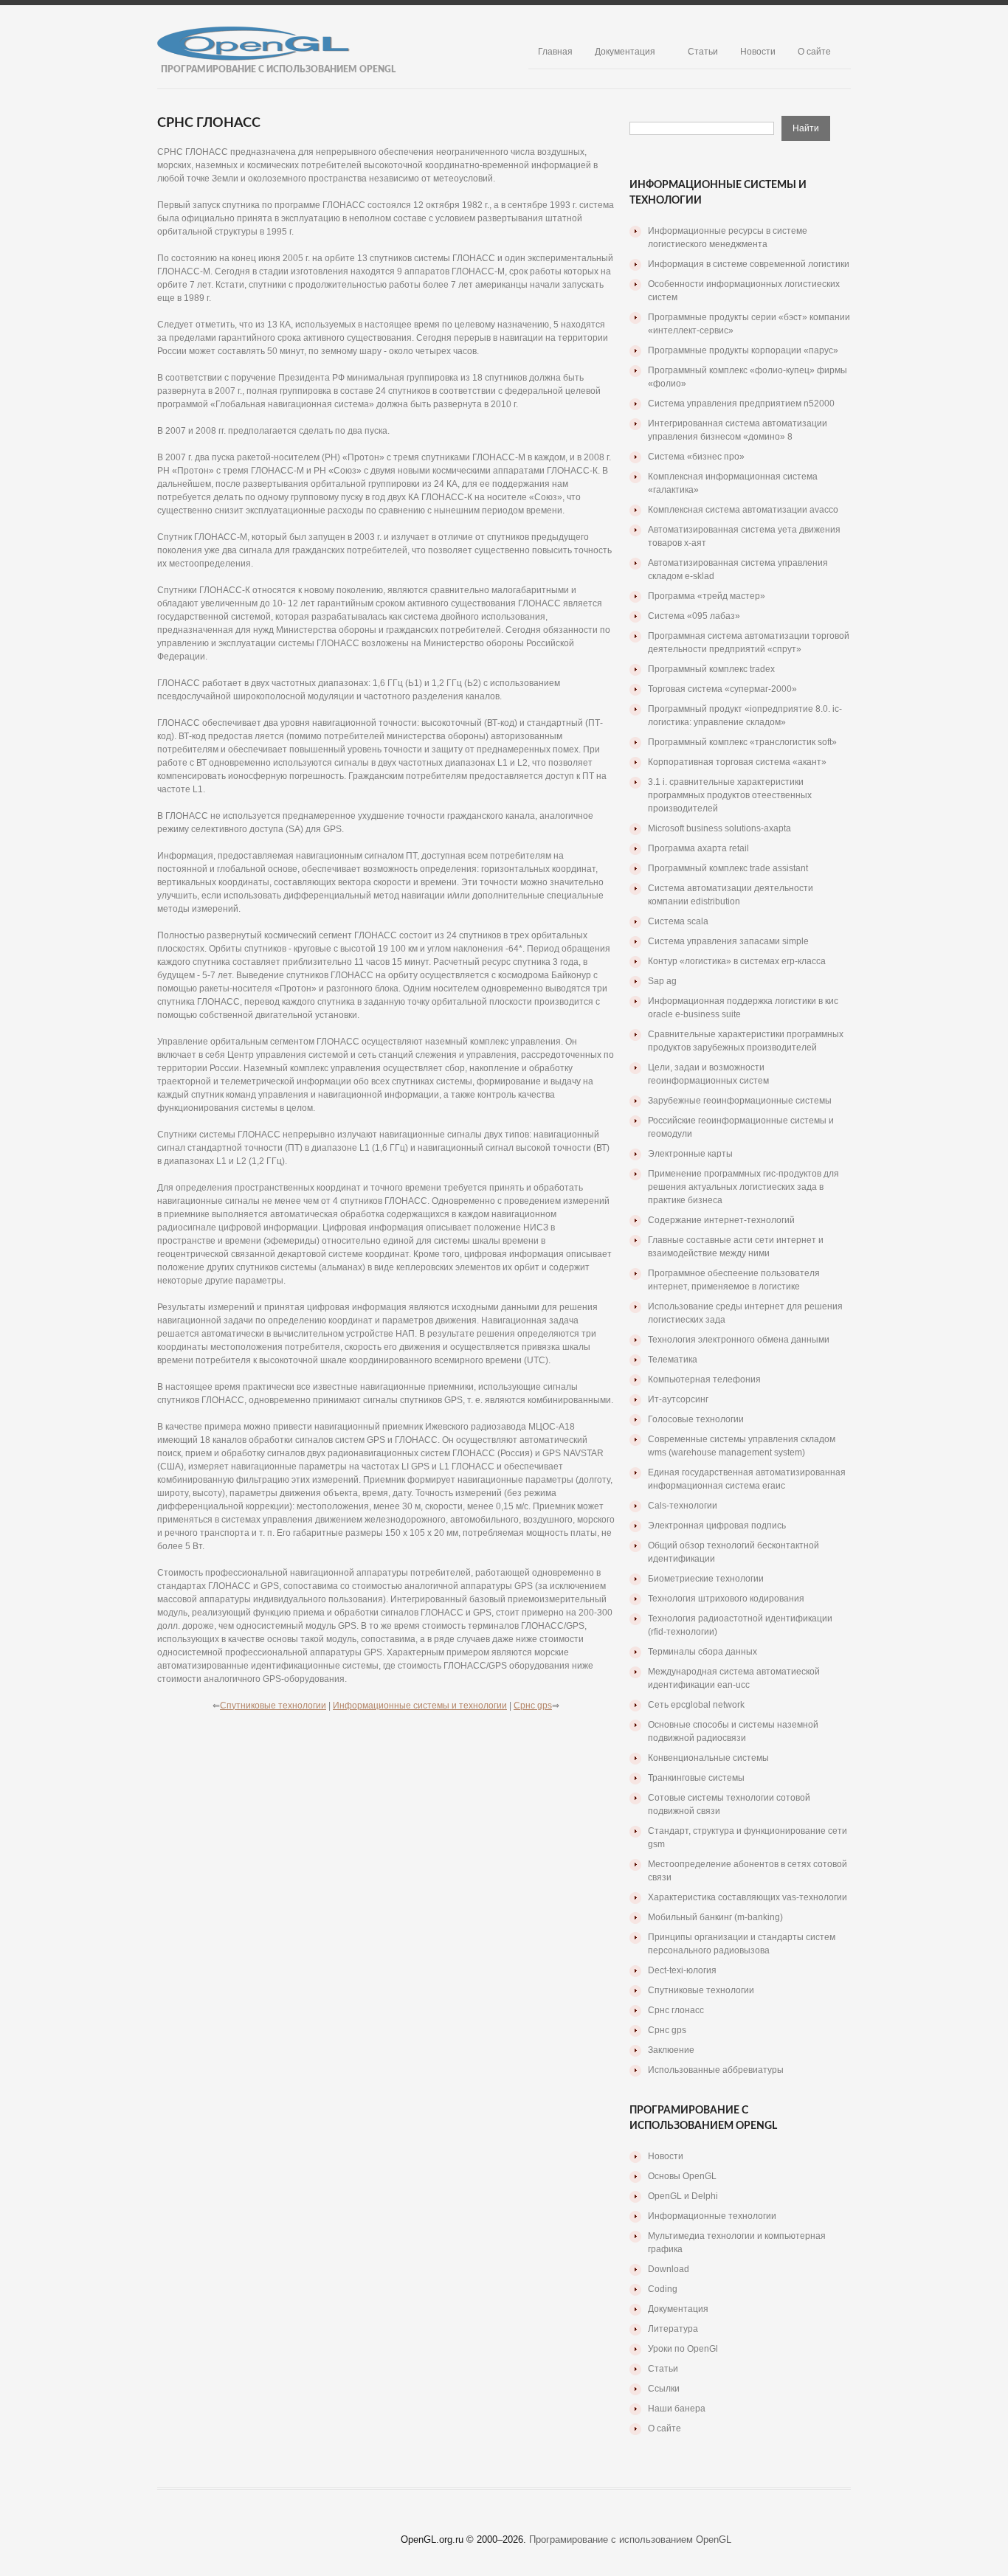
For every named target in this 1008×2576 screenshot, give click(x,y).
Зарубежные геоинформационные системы (740, 1101)
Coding (663, 2289)
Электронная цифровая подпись (717, 1526)
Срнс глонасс (676, 2010)
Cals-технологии (683, 1506)
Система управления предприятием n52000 (741, 404)
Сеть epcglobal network (696, 1705)
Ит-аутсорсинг (678, 1399)
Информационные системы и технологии (420, 1706)
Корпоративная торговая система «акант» (737, 762)
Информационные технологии (712, 2216)
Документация (625, 52)
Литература (673, 2329)
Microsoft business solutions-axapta (719, 828)
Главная (555, 52)
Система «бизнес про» (696, 457)
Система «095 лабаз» (694, 616)
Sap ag (662, 981)
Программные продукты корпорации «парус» (743, 350)
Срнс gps (533, 1706)
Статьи (703, 52)
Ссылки (664, 2389)
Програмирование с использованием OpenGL (630, 2539)
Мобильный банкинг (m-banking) (715, 1917)
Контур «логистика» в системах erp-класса (737, 961)
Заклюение (671, 2050)
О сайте (814, 52)
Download (669, 2269)
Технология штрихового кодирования (726, 1599)
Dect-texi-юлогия (682, 1970)
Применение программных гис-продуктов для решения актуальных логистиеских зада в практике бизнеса (743, 1187)
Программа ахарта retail (698, 848)
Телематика (673, 1360)
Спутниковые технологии (273, 1706)
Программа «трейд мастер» (707, 596)
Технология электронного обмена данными (739, 1340)
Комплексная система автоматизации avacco (743, 510)
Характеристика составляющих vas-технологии (748, 1897)
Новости (758, 52)
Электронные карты (690, 1154)
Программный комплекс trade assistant (728, 868)
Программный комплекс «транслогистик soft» (742, 742)
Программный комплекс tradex (711, 669)
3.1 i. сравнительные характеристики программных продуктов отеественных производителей (730, 795)
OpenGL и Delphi (683, 2196)
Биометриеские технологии (706, 1579)
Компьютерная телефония (704, 1379)
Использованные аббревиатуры (716, 2070)
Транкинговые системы (696, 1778)
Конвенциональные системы (708, 1758)
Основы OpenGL (682, 2176)
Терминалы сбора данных (703, 1652)
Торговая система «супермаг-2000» (722, 689)
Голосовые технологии (696, 1419)
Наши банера (677, 2409)
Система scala (678, 921)
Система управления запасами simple (728, 941)
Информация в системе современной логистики (749, 264)
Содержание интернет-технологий (721, 1220)
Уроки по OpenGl (683, 2349)
